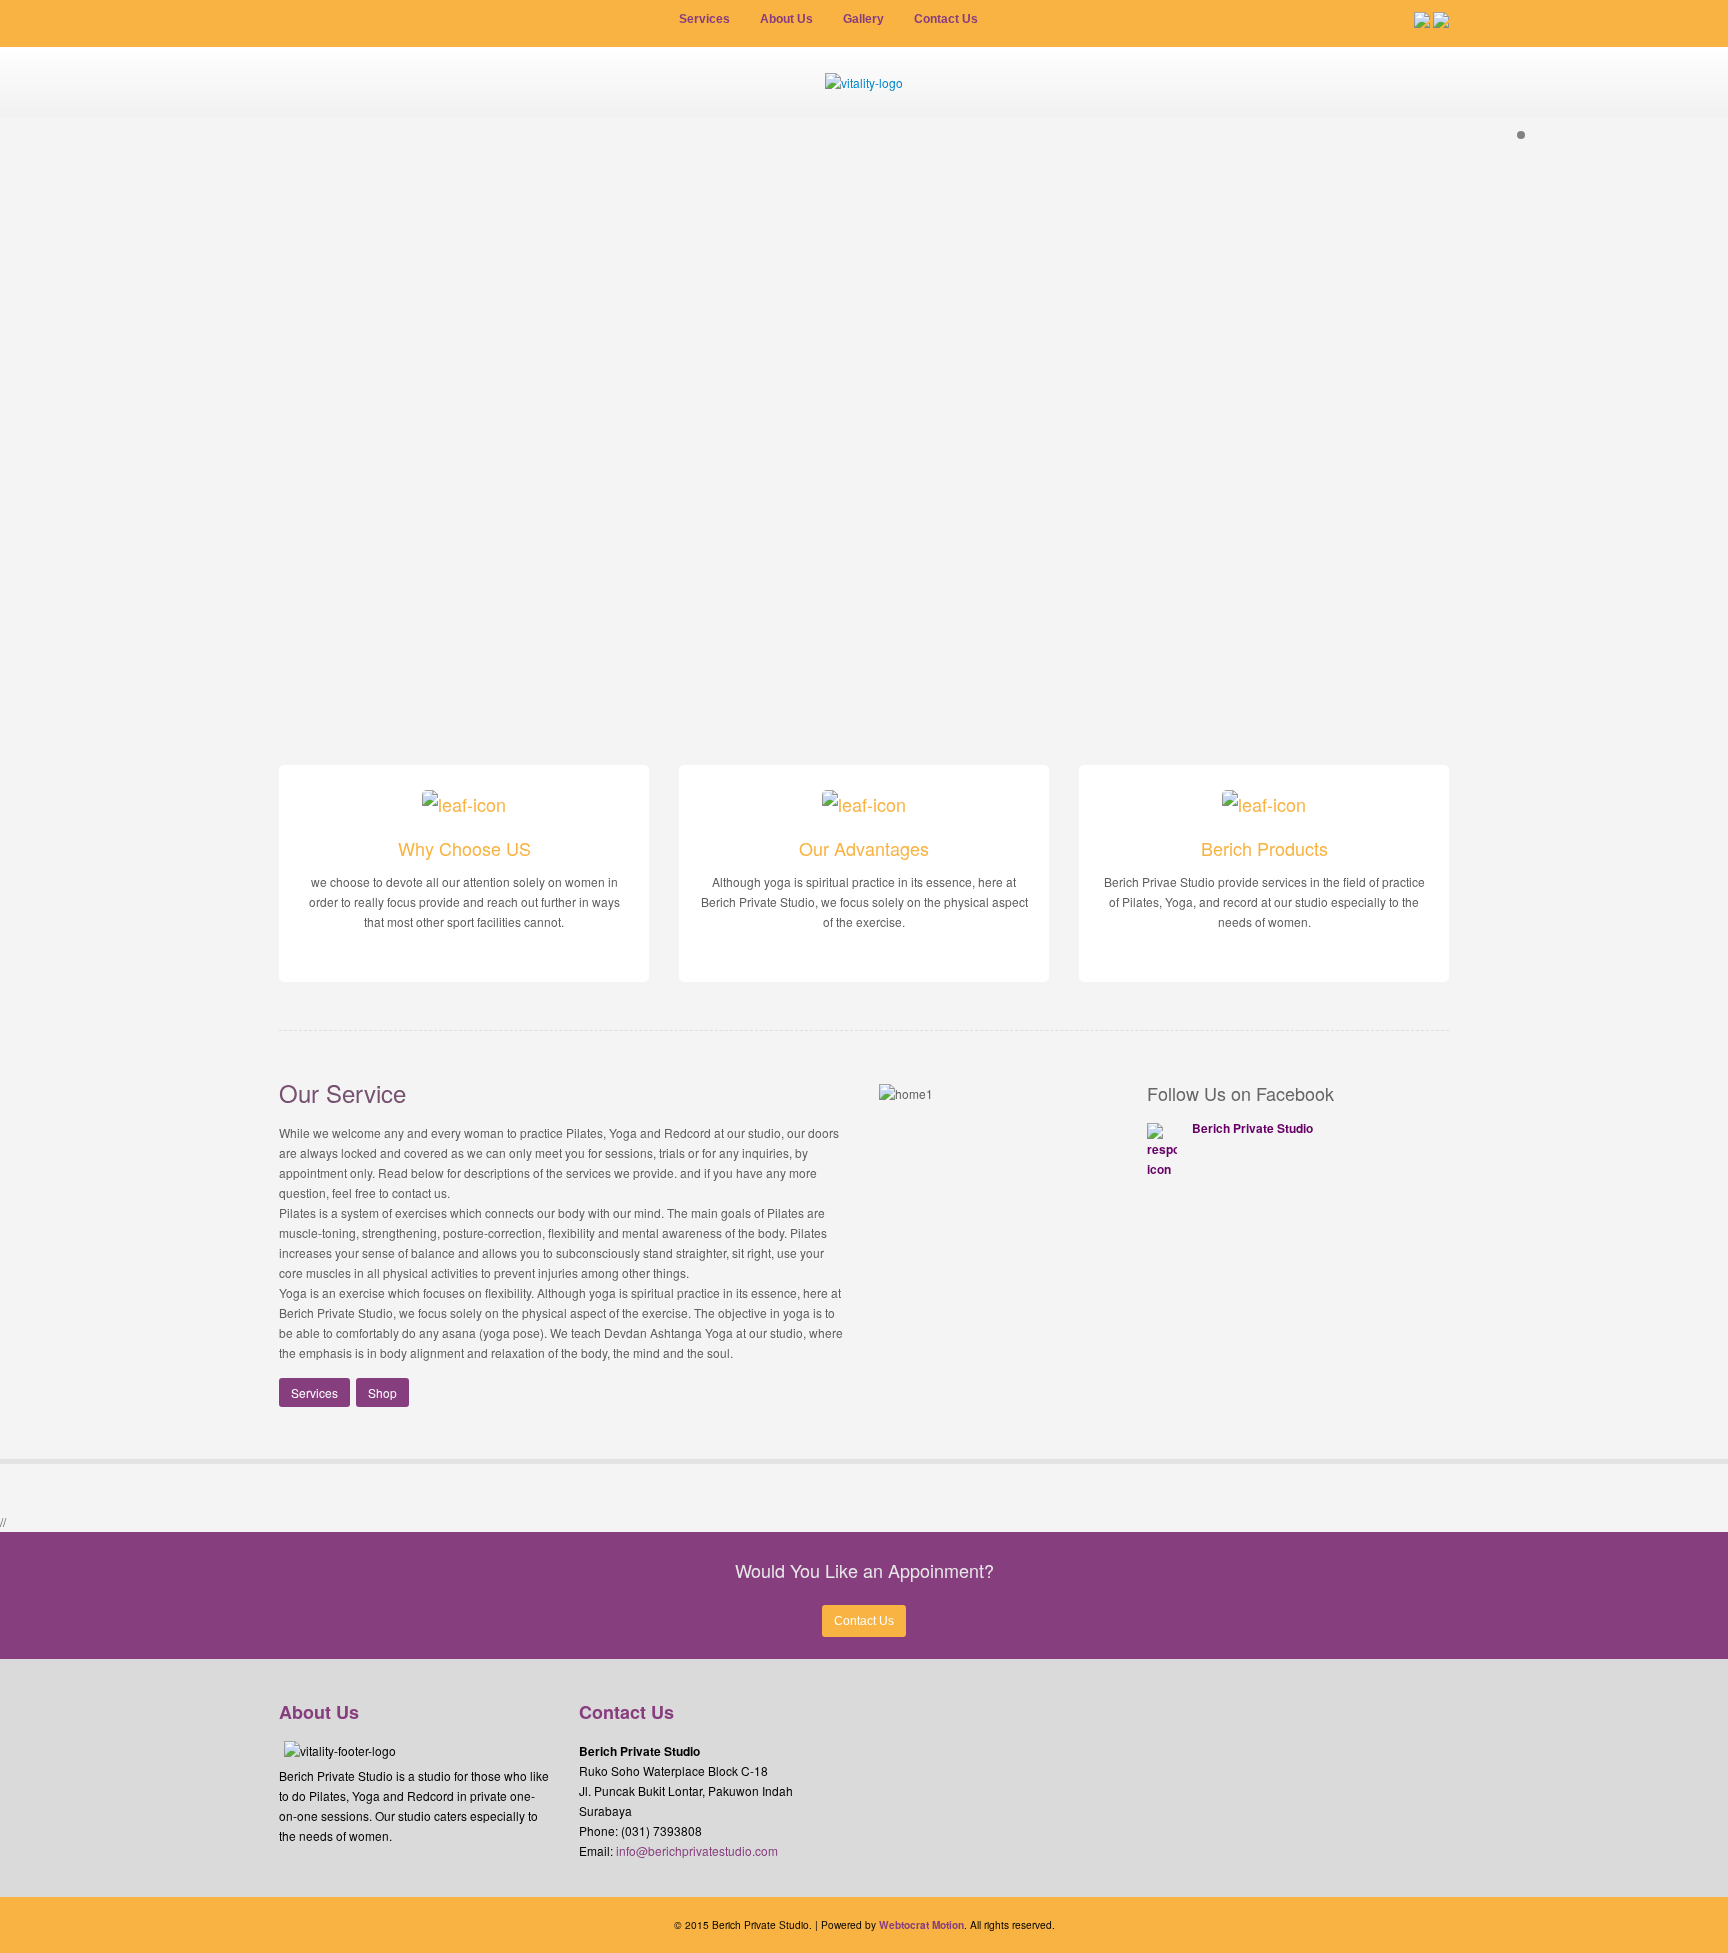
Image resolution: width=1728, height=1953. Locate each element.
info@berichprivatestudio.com (697, 1850)
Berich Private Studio (1252, 1128)
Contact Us (864, 1621)
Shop (382, 1392)
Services (314, 1392)
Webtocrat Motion (921, 1925)
